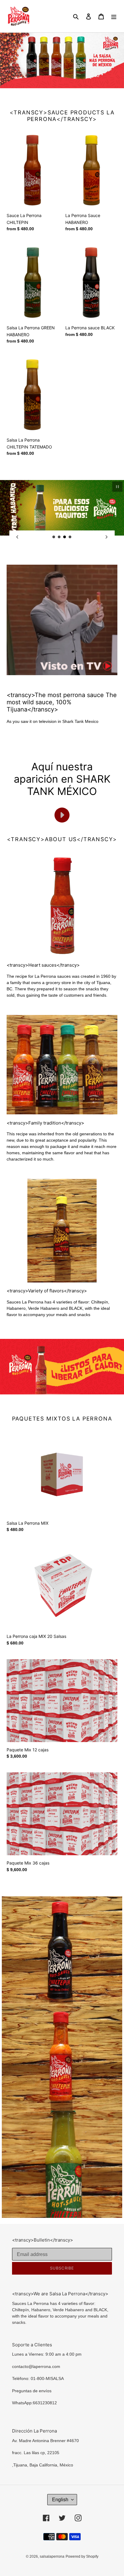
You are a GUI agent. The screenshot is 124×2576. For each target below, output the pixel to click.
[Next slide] (107, 537)
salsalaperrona (52, 2556)
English (60, 2500)
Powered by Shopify (82, 2556)
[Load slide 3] (65, 537)
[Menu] (114, 16)
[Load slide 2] (59, 537)
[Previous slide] (17, 537)
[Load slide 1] (54, 537)
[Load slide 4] (70, 537)
